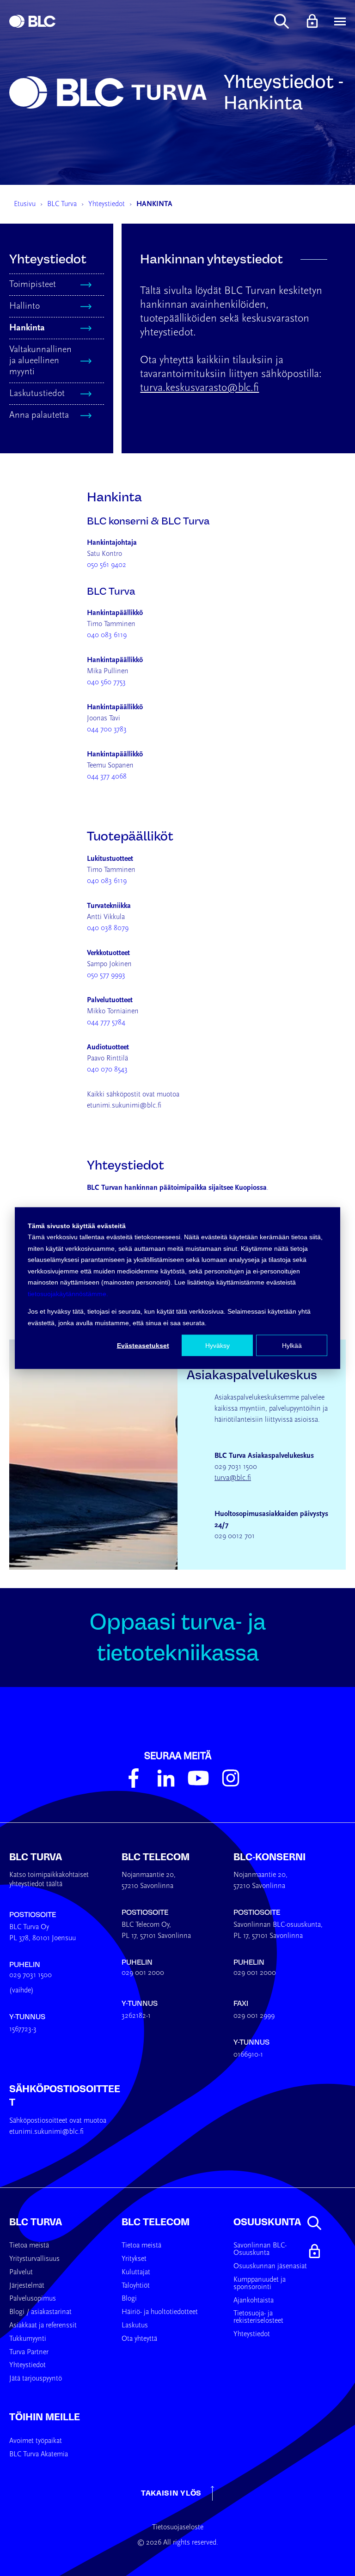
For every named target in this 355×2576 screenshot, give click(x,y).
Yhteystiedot (107, 204)
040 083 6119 (107, 635)
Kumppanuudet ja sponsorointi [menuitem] (260, 2284)
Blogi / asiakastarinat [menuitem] (40, 2312)
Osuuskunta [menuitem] (267, 2222)
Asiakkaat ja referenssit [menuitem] (43, 2326)
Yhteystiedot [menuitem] (28, 2365)
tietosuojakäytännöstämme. (68, 1293)
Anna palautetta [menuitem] (39, 415)
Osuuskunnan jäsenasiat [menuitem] (270, 2266)
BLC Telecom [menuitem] (156, 2222)
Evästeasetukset (143, 1346)
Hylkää (292, 1346)
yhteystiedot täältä (36, 1884)
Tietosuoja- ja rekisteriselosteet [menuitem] (258, 2317)
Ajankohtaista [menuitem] (254, 2301)
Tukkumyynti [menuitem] (28, 2339)
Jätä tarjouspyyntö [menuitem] (36, 2379)
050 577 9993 (106, 975)
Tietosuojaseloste (178, 2527)
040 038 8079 (108, 928)
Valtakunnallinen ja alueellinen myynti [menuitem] (40, 361)
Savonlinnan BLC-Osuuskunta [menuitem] (260, 2249)
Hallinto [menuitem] (24, 306)
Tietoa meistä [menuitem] (29, 2246)
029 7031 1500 (31, 1975)
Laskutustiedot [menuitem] (37, 394)
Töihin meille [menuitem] (45, 2417)
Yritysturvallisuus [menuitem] (34, 2259)
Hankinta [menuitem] (27, 328)
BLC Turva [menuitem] (36, 2222)
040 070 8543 (107, 1070)
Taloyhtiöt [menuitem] (136, 2286)
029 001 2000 (143, 1973)
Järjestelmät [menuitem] (27, 2286)
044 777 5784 (106, 1023)
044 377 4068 (107, 777)
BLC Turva (62, 204)
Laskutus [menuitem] (135, 2326)
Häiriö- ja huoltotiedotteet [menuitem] (160, 2312)
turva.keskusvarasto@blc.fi (199, 388)
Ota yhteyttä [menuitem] (139, 2339)
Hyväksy (217, 1346)
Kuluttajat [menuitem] (136, 2272)
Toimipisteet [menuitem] (33, 285)
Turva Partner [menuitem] (29, 2352)
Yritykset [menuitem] (134, 2259)
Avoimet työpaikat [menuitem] (36, 2441)
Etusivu (25, 204)
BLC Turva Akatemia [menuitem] (39, 2454)
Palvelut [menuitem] (21, 2272)
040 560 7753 (106, 682)
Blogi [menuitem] (129, 2299)
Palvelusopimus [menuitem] (33, 2299)
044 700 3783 (107, 730)
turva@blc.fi (233, 1478)
